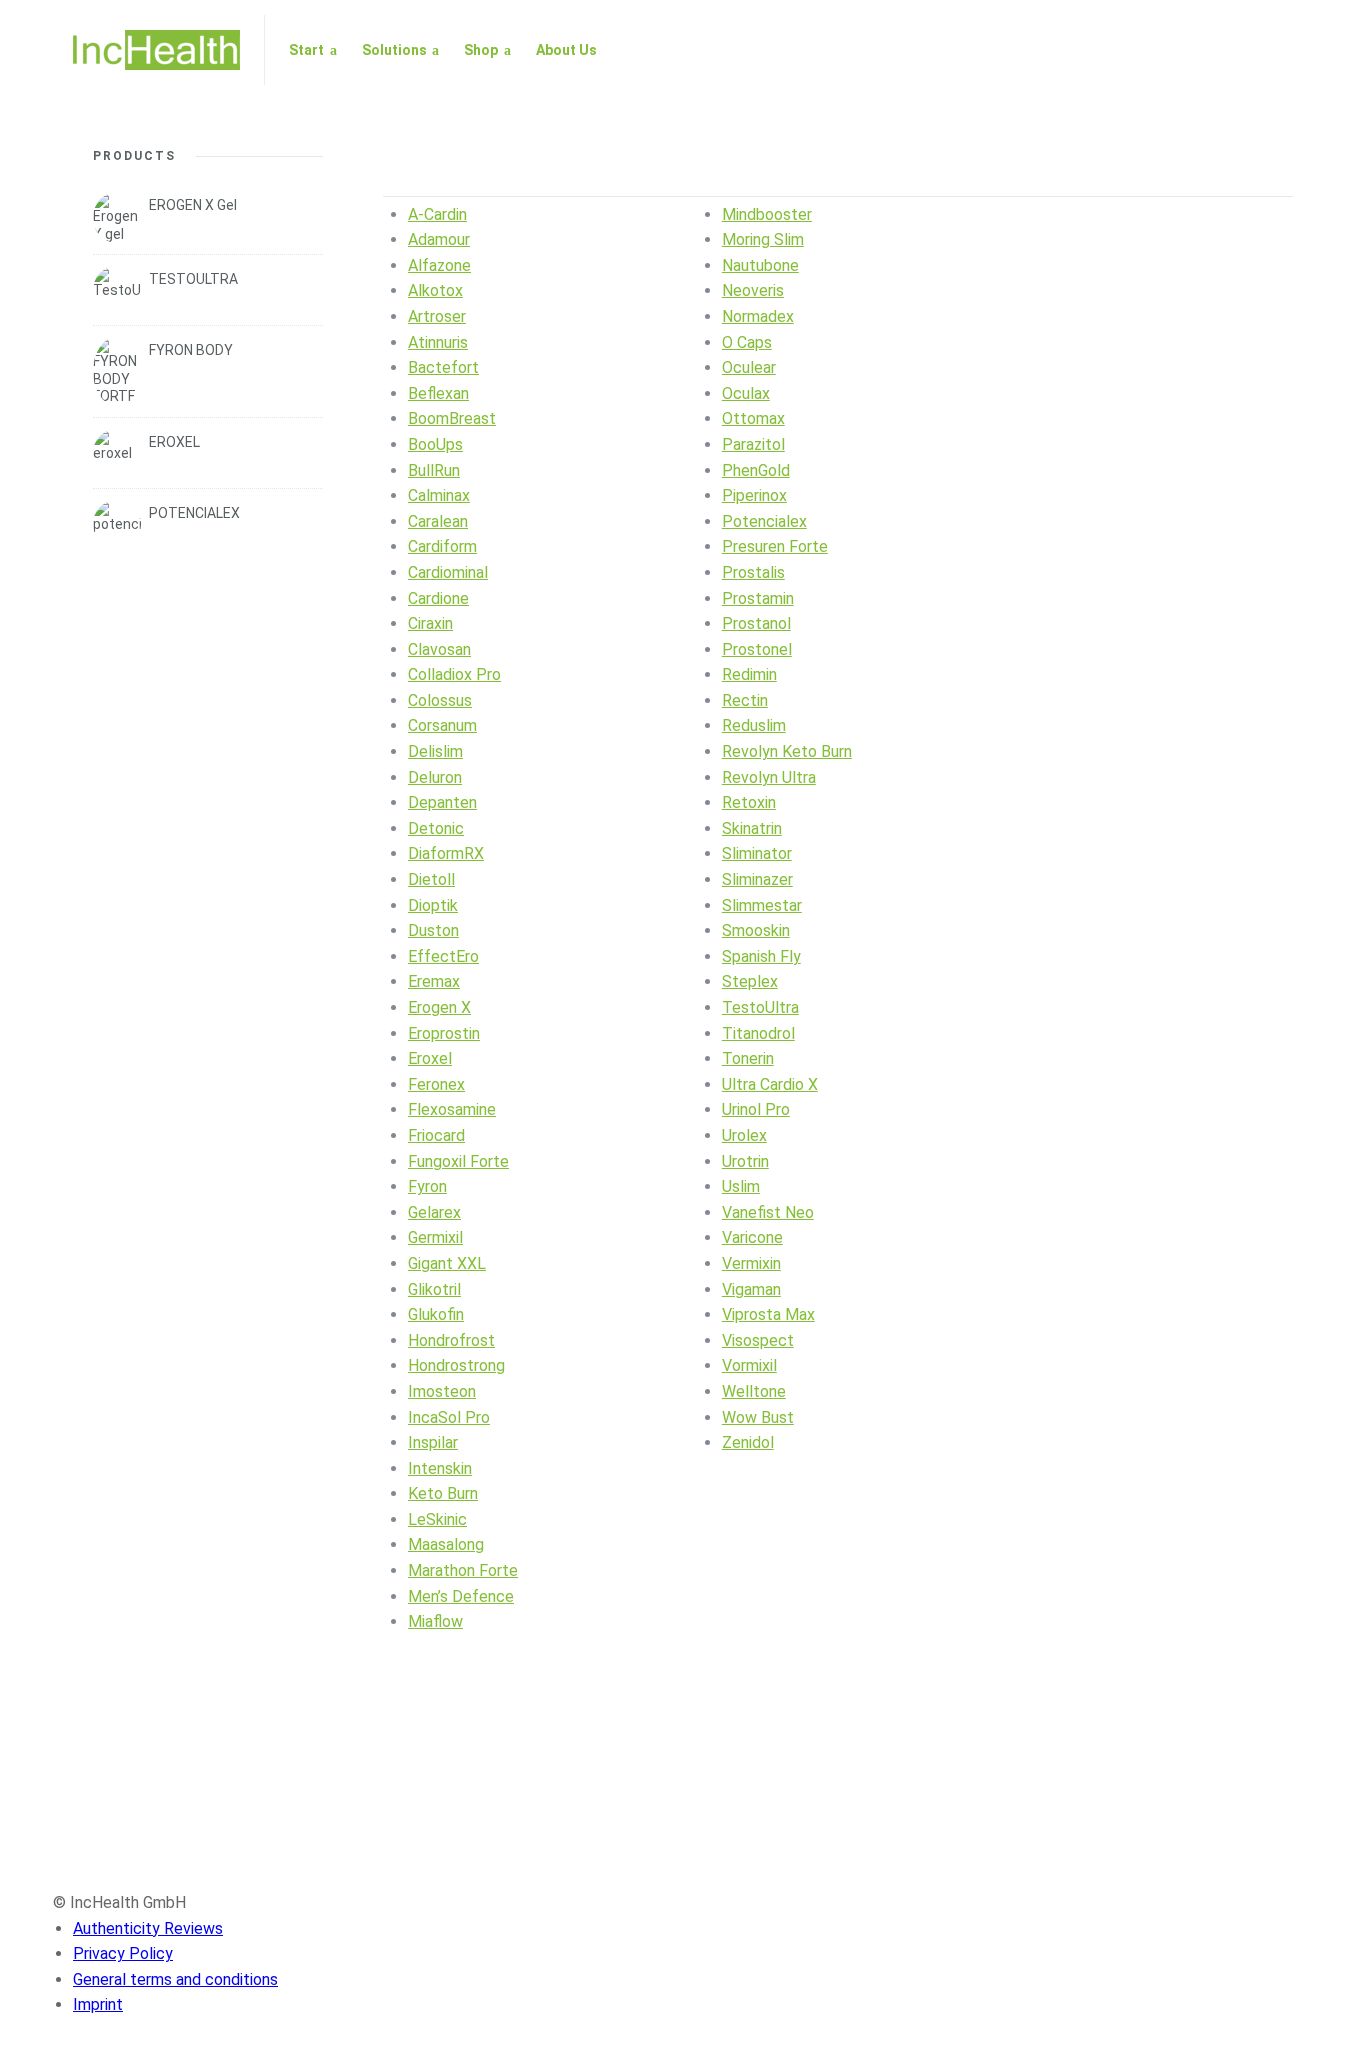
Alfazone (439, 265)
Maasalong (446, 1544)
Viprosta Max (768, 1314)
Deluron (435, 777)
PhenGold (756, 470)
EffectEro (443, 956)
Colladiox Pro (454, 674)
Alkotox (435, 290)
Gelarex (434, 1212)
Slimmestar (762, 905)
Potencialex (764, 521)
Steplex (750, 981)
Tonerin (748, 1058)
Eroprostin (444, 1033)
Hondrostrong (456, 1365)
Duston (433, 930)
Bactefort (443, 367)
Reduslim (754, 725)
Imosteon (442, 1391)
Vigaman (751, 1289)
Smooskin (756, 930)
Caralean (438, 521)
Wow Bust (758, 1417)
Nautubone (760, 265)
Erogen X (439, 1007)
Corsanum (442, 725)
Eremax (434, 981)
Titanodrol (758, 1033)
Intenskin (440, 1468)
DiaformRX (446, 853)
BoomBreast (452, 418)
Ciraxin (430, 623)
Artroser (437, 316)
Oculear (749, 367)
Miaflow (435, 1621)
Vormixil (749, 1365)
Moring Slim (763, 239)
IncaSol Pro (449, 1417)
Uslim (741, 1186)
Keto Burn (443, 1493)
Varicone (752, 1237)
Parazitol (753, 444)
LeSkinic (437, 1519)
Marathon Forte (463, 1570)
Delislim (435, 751)
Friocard (436, 1135)
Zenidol (748, 1442)
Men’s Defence (461, 1596)
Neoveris (753, 290)
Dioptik (433, 905)
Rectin (745, 700)
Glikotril (434, 1289)
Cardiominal (448, 572)
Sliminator (757, 853)
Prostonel (757, 649)
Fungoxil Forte (458, 1161)
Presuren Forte (775, 546)
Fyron (427, 1186)
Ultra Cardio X (770, 1084)
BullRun (434, 470)
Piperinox (754, 495)
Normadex (758, 316)
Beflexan (438, 393)
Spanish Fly (761, 956)
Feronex (436, 1084)
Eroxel (430, 1058)
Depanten (442, 802)
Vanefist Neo (768, 1212)
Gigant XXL (447, 1263)
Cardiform (442, 546)
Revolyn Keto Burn (787, 751)
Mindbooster (767, 214)
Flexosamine (452, 1109)
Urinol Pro (756, 1109)
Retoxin (749, 802)
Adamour (439, 239)
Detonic (436, 828)
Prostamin (758, 598)
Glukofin (436, 1314)
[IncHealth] (156, 50)
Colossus (440, 700)
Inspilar (433, 1442)
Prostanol (756, 623)
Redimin (749, 674)
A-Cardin (437, 214)
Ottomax (753, 418)
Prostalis (753, 572)
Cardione (438, 598)
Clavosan (439, 649)
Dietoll (431, 879)
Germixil (435, 1237)
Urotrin (745, 1161)
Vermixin (751, 1263)
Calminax (439, 495)
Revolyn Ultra (769, 777)
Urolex (744, 1135)
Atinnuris (438, 342)
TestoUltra (760, 1007)
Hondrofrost (451, 1340)
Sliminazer (757, 879)
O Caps (747, 342)
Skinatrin (752, 828)
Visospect (758, 1340)
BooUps (435, 444)
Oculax (746, 393)
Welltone (754, 1391)
